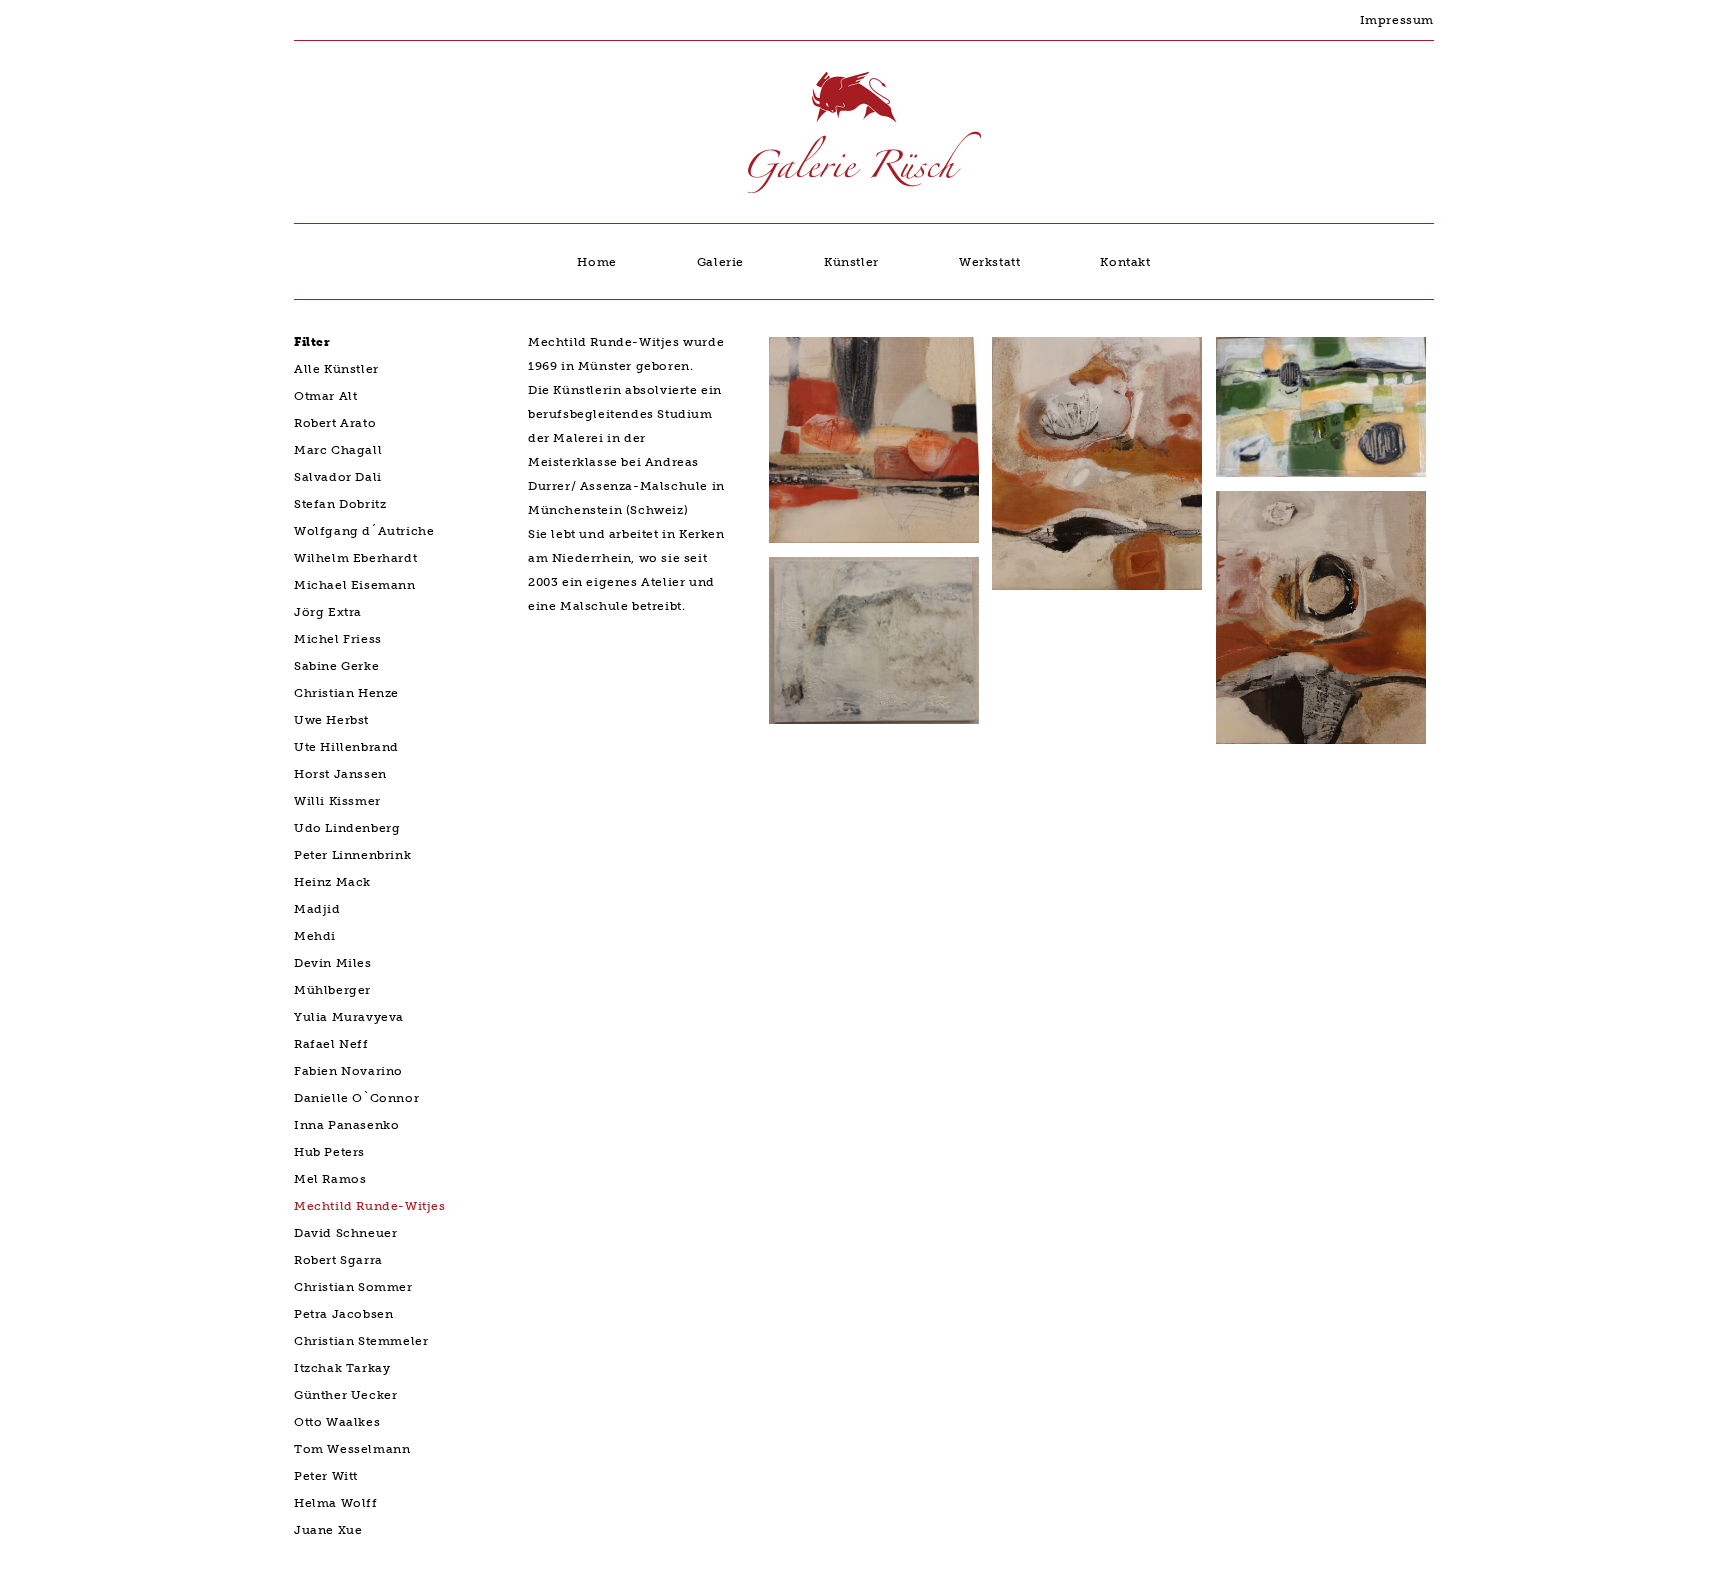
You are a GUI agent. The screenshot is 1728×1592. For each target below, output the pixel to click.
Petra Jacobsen (343, 1314)
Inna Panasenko (346, 1125)
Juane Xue (328, 1530)
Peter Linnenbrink (352, 855)
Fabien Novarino (348, 1071)
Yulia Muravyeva (349, 1017)
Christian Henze (346, 693)
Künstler (851, 262)
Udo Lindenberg (347, 828)
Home (596, 262)
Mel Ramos (330, 1179)
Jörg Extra (328, 612)
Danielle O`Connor (356, 1098)
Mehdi (315, 936)
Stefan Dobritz (340, 504)
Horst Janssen (340, 774)
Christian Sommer (353, 1287)
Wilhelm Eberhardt (355, 558)
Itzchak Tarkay (342, 1368)
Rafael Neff (331, 1044)
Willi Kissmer (337, 801)
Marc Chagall (338, 450)
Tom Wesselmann (352, 1449)
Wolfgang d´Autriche (364, 531)
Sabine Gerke (336, 666)
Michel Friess (338, 639)
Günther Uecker (345, 1395)
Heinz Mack (332, 882)
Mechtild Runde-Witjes (370, 1206)
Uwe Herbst (331, 720)
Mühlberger (332, 990)
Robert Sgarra (338, 1260)
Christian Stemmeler (361, 1341)
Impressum (1397, 20)
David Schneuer (345, 1233)
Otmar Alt (325, 396)
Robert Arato (335, 423)
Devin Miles (333, 963)
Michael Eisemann (355, 585)
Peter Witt (326, 1476)
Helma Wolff (336, 1503)
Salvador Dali (338, 477)
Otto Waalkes (337, 1422)
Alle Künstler (336, 369)
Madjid (317, 909)
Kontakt (1125, 262)
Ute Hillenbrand (346, 747)
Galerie (720, 262)
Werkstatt (989, 262)
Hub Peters (329, 1152)
